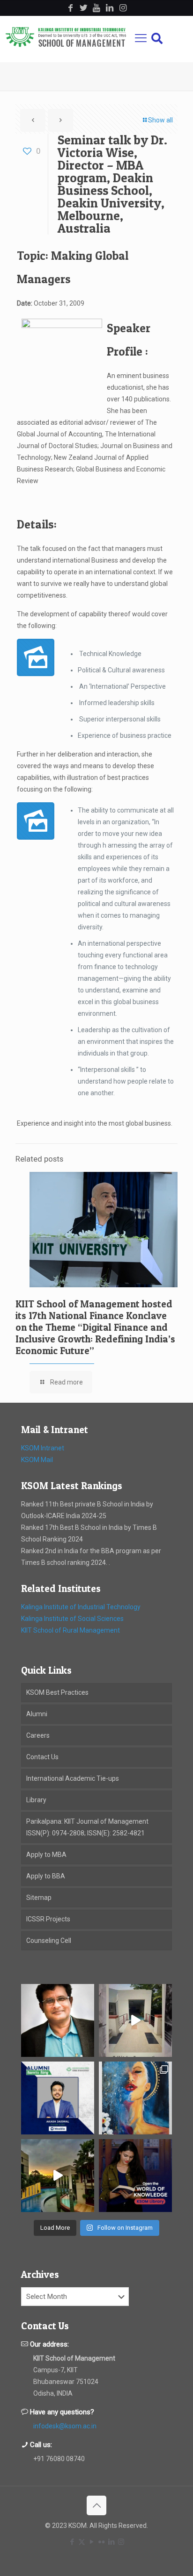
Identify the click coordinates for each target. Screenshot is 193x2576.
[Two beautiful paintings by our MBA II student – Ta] (135, 2098)
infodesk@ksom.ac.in (65, 2426)
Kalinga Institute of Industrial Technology (81, 1607)
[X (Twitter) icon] (82, 2542)
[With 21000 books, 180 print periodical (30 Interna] (135, 2176)
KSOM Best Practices (57, 1692)
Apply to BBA (46, 1876)
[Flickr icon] (101, 2542)
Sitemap (39, 1898)
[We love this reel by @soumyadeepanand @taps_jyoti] (135, 2020)
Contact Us (42, 1757)
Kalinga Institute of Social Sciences (72, 1619)
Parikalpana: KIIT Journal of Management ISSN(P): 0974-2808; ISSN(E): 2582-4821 (87, 1827)
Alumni (37, 1714)
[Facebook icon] (72, 2542)
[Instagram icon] (121, 2542)
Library (36, 1800)
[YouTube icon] (92, 2542)
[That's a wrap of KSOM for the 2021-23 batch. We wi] (58, 2176)
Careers (38, 1735)
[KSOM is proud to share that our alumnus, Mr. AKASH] (58, 2098)
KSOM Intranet (43, 1448)
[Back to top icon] (96, 2505)
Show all (160, 120)
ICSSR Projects (48, 1919)
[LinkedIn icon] (111, 2542)
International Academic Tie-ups (73, 1778)
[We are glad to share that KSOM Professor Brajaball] (58, 2020)
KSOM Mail (37, 1460)
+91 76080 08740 (59, 2459)
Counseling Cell (49, 1941)
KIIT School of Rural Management (71, 1630)
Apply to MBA (46, 1855)
